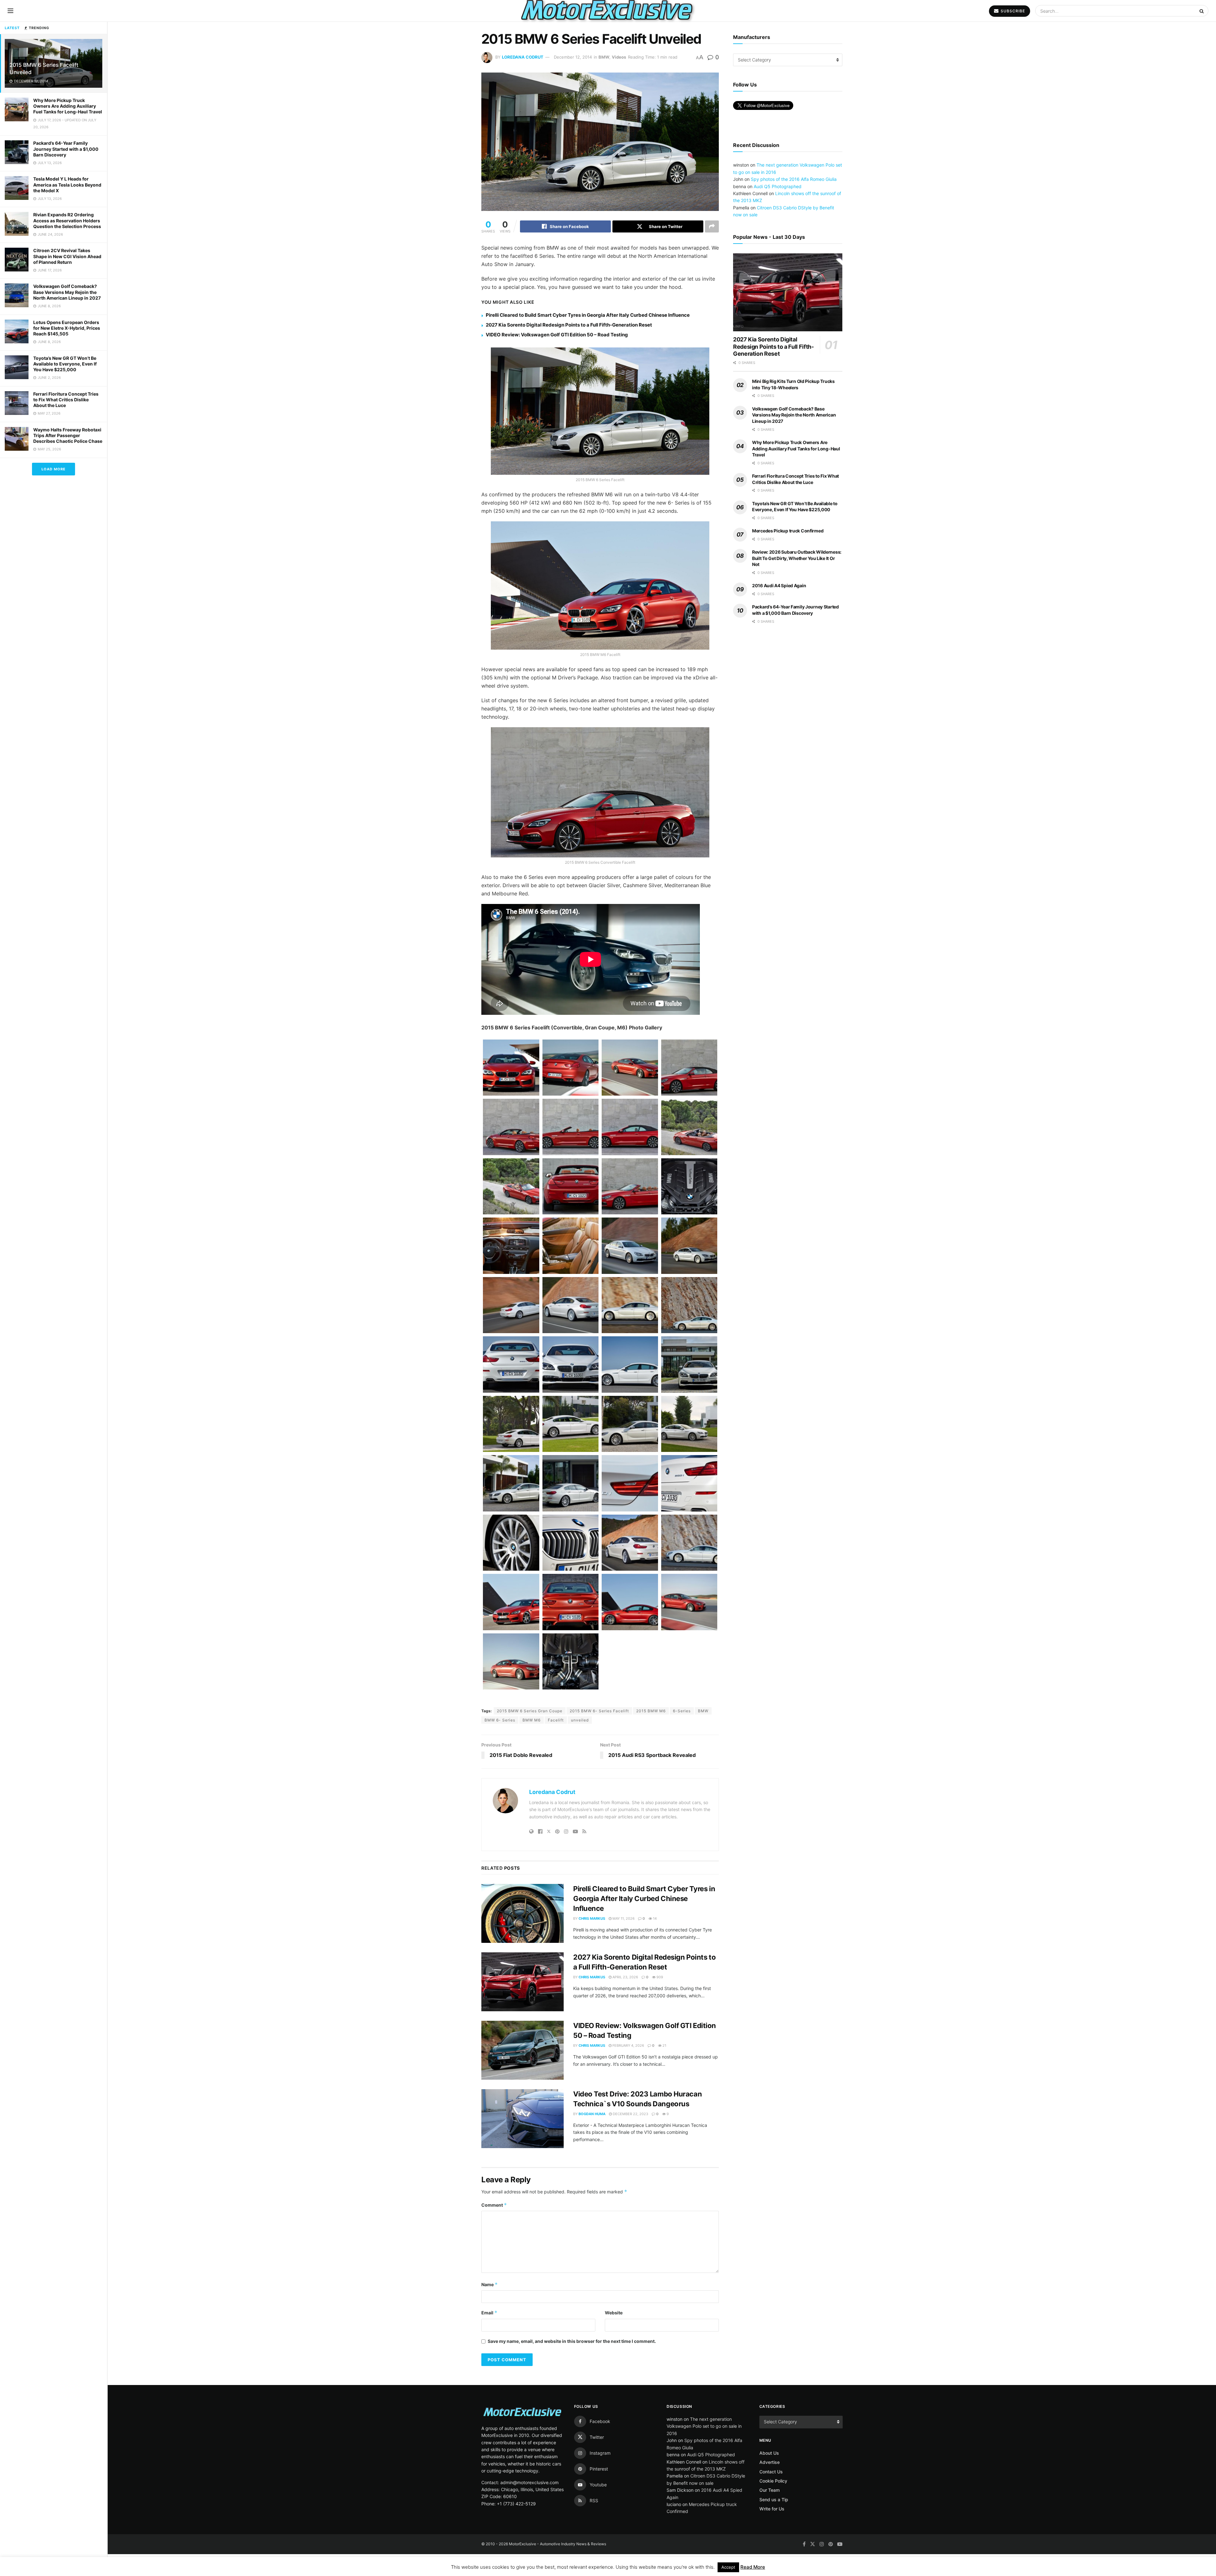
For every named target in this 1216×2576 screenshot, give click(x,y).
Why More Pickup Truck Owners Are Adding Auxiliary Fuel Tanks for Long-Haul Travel (68, 106)
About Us (769, 2453)
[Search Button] (1202, 11)
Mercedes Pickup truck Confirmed (788, 531)
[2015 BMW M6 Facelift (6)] (511, 1662)
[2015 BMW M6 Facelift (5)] (689, 1602)
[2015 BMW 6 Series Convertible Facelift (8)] (689, 1127)
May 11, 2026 (623, 1918)
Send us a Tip (774, 2500)
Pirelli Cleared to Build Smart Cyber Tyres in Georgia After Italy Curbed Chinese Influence (588, 315)
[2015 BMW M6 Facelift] (511, 1602)
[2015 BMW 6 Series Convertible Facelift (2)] (511, 1127)
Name (490, 2284)
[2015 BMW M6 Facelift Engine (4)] (571, 1662)
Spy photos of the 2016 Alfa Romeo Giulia (794, 179)
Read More (753, 2567)
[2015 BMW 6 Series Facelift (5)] (630, 1305)
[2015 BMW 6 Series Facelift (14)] (689, 1424)
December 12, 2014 (573, 57)
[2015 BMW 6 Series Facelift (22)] (689, 1543)
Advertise (769, 2462)
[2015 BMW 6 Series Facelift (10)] (689, 1364)
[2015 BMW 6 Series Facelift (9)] (630, 1364)
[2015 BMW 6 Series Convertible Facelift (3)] (571, 1127)
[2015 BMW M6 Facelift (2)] (571, 1602)
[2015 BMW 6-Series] (511, 1068)
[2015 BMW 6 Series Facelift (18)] (689, 1483)
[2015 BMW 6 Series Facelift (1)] (630, 1246)
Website (614, 2313)
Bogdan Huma (592, 2114)
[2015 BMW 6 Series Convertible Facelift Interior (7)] (571, 1246)
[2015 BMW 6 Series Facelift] (511, 1483)
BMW (604, 57)
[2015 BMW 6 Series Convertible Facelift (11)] (630, 1186)
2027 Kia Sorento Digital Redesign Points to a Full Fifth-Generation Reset (569, 325)
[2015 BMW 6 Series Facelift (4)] (571, 1305)
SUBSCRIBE (1012, 11)
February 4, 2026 (628, 2045)
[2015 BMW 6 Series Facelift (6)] (689, 1305)
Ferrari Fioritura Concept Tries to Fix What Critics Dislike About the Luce (66, 400)
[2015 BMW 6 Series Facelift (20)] (571, 1543)
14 (654, 1918)
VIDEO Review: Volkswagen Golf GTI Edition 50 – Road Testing (557, 335)
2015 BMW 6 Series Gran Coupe (530, 1711)
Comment (494, 2205)
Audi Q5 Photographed (778, 186)
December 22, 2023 (630, 2114)
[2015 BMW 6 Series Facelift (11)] (511, 1424)
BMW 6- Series (500, 1720)
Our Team (769, 2490)
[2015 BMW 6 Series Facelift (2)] (689, 1246)
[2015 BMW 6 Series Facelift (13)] (630, 1424)
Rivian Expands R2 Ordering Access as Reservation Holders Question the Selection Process (67, 220)
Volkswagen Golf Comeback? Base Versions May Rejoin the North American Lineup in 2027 (67, 292)
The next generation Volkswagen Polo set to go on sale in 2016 (704, 2426)
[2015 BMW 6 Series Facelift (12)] (571, 1424)
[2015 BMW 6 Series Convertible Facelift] (689, 1068)
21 (664, 2045)
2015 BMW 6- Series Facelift (599, 1711)
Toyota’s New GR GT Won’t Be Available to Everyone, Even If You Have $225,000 (65, 364)
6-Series (682, 1711)
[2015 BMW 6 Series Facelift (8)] (571, 1364)
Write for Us (772, 2509)
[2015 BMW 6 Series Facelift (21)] (630, 1543)
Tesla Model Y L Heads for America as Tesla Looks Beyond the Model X (67, 184)
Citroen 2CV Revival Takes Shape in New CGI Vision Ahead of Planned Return (67, 256)
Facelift (556, 1720)
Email (489, 2313)
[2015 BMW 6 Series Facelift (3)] (511, 1305)
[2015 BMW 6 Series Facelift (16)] (571, 1483)
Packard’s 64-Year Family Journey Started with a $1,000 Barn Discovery (66, 149)
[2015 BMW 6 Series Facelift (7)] (511, 1364)
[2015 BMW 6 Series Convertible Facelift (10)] (571, 1186)
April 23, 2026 (625, 1977)
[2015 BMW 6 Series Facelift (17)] (630, 1483)
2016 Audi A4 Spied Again (779, 585)
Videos (619, 57)
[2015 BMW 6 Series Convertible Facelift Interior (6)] (511, 1246)
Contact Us (771, 2472)
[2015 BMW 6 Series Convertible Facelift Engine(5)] (689, 1186)
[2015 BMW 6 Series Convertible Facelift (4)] (630, 1127)
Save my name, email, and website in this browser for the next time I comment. (572, 2341)
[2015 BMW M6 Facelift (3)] (630, 1602)
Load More (54, 469)
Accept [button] (728, 2567)
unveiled (580, 1720)
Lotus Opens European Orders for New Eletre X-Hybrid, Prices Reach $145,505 (67, 328)
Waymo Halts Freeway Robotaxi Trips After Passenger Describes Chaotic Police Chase (68, 435)
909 (659, 1977)
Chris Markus (592, 1918)
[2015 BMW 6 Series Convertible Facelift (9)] (511, 1186)
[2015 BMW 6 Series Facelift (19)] (511, 1543)
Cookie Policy (773, 2481)
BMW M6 (532, 1720)
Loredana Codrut (523, 57)
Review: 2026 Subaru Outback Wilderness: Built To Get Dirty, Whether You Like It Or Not (797, 558)
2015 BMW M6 (651, 1711)
